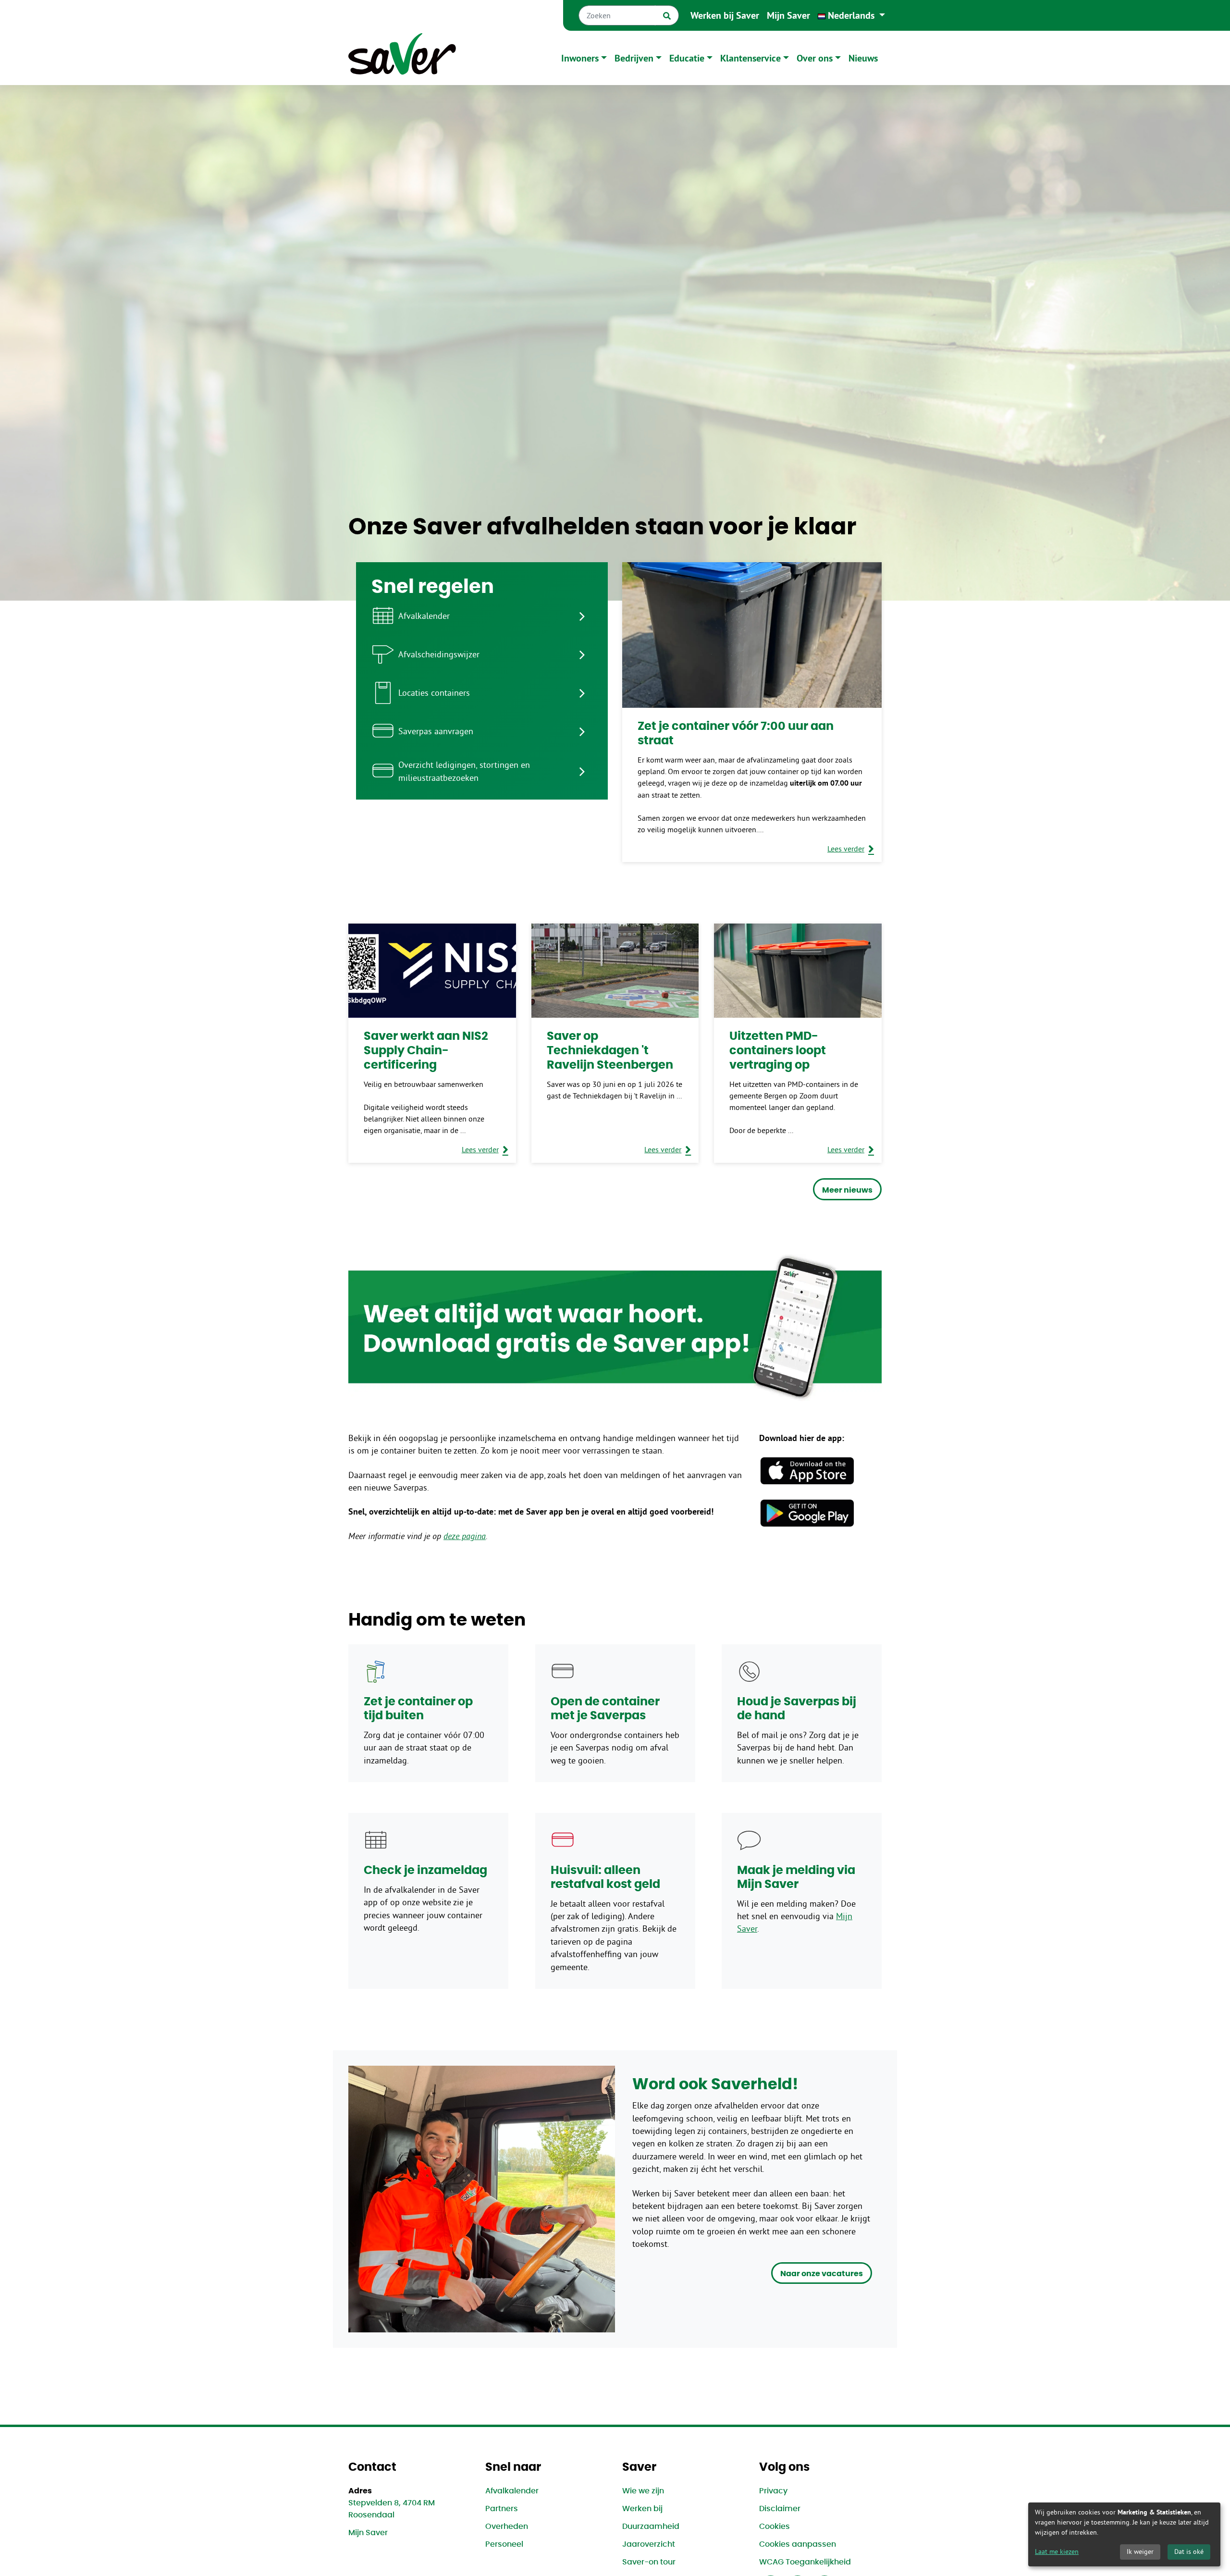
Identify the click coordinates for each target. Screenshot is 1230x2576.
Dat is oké (1189, 2551)
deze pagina (465, 1536)
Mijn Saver (788, 15)
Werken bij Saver (725, 15)
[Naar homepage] (402, 58)
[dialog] (1124, 2534)
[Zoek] (667, 15)
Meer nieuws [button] (847, 1190)
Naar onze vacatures (822, 2274)
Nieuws (863, 58)
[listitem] (482, 616)
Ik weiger (1140, 2551)
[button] (851, 15)
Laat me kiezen (1057, 2551)
